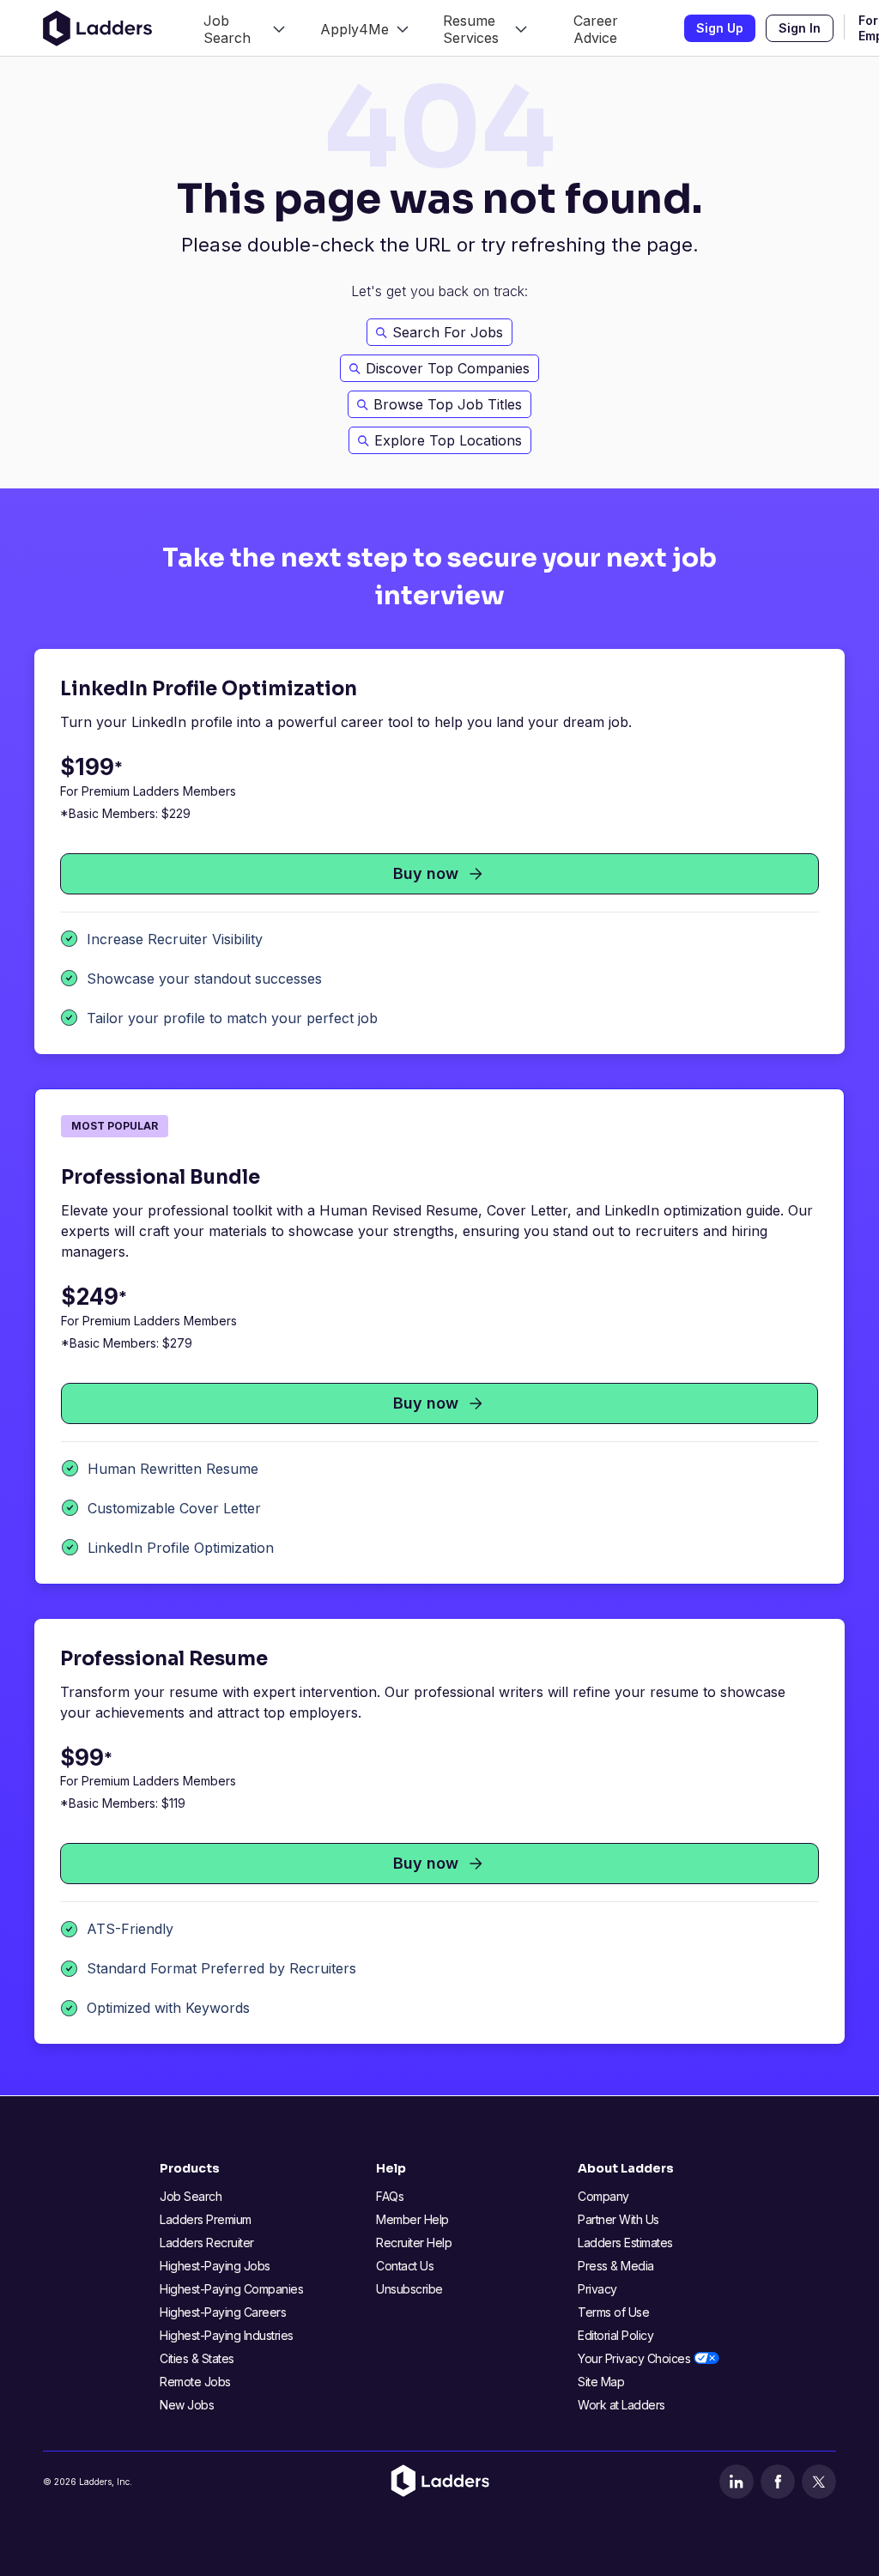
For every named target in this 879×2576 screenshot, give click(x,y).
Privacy (597, 2289)
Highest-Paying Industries (227, 2335)
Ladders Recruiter (207, 2243)
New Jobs (187, 2405)
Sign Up (720, 28)
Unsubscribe (409, 2289)
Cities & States (197, 2358)
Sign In (800, 28)
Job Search (191, 2196)
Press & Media (616, 2266)
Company (603, 2196)
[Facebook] (778, 2482)
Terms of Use (613, 2312)
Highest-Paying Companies (231, 2289)
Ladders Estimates (625, 2243)
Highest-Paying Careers (223, 2312)
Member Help (412, 2219)
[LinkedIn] (737, 2482)
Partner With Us (618, 2219)
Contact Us (405, 2266)
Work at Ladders (621, 2405)
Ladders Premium (206, 2219)
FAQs (390, 2196)
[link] (244, 28)
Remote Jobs (195, 2382)
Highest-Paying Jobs (215, 2266)
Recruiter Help (414, 2243)
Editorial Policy (615, 2335)
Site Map (601, 2382)
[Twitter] (819, 2482)
